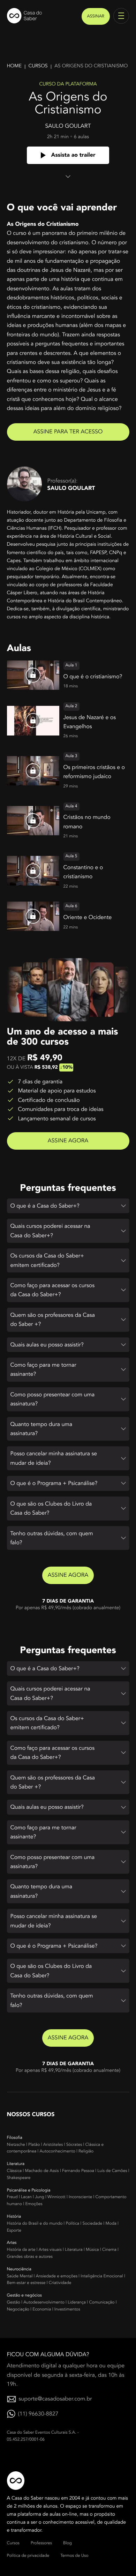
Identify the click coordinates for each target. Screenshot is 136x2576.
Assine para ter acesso (68, 432)
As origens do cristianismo (91, 66)
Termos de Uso (74, 2556)
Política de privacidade (28, 2556)
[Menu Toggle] (121, 16)
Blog (67, 2543)
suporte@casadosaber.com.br (55, 2399)
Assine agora (68, 1141)
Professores (41, 2543)
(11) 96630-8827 (38, 2414)
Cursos (38, 66)
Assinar (96, 16)
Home (14, 66)
